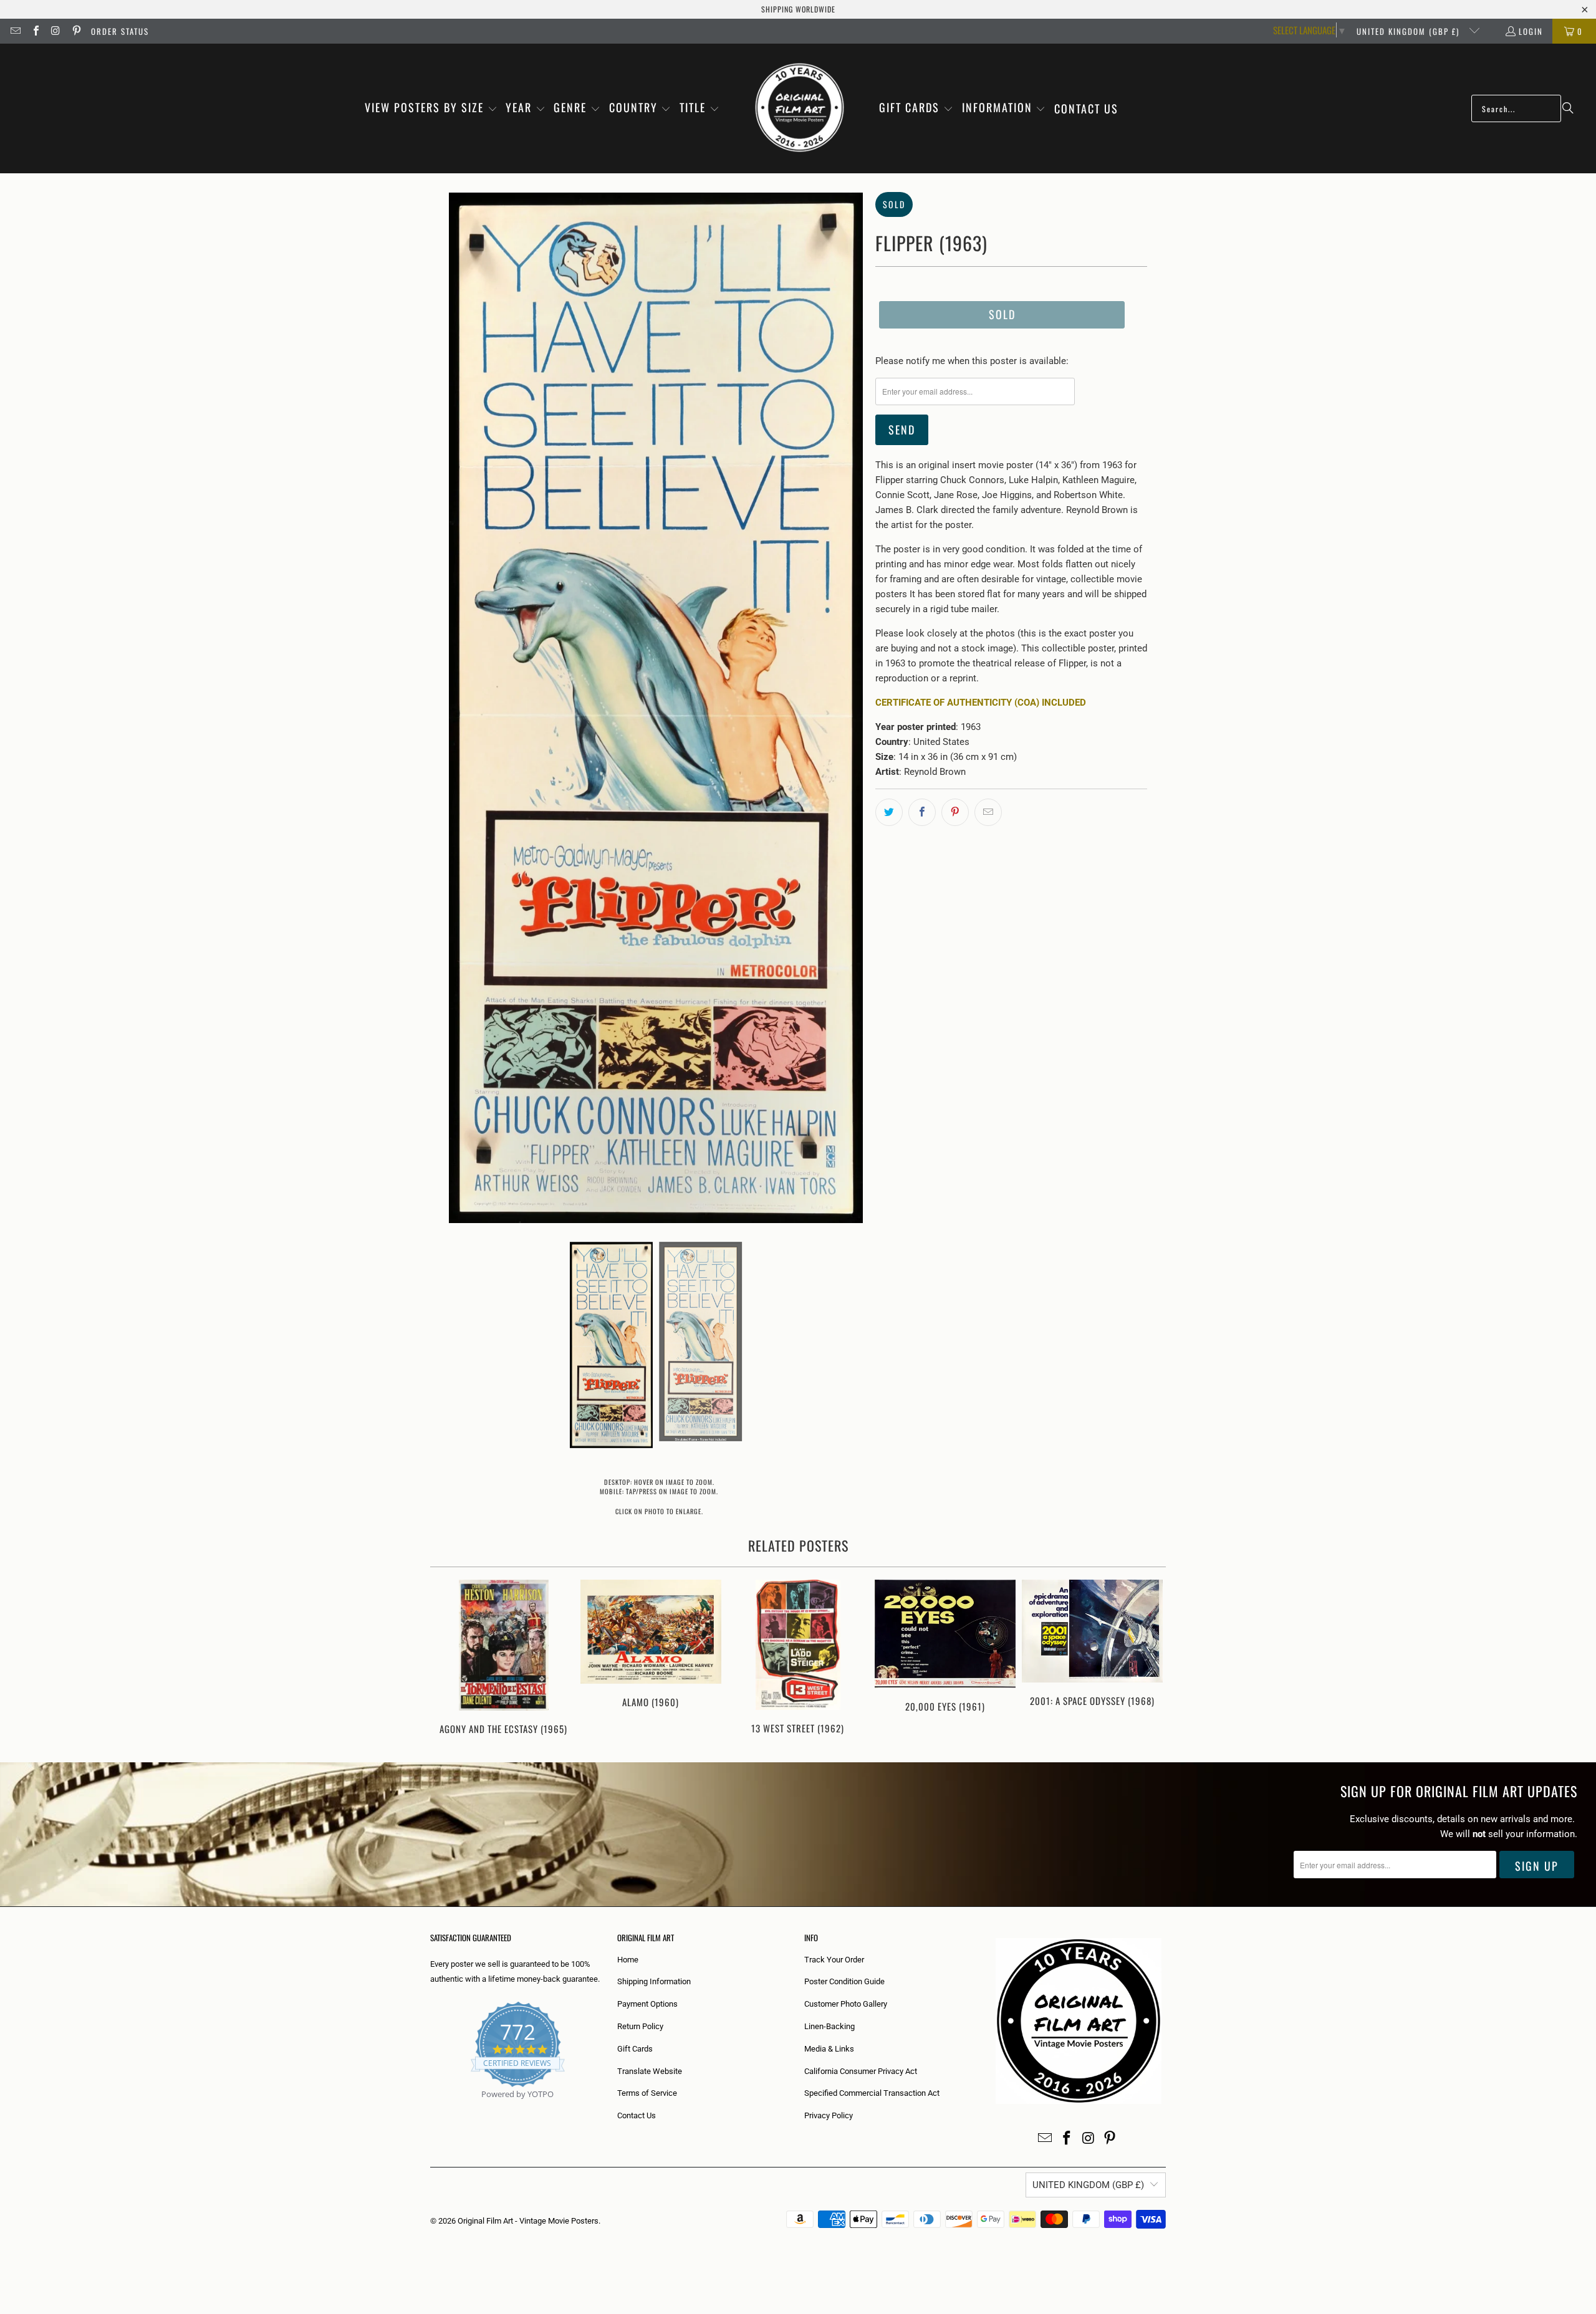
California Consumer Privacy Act (861, 2071)
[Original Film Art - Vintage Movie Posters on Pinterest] (75, 31)
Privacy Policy (829, 2115)
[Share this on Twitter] (889, 812)
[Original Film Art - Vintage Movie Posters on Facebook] (35, 31)
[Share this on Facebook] (922, 812)
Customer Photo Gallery (846, 2004)
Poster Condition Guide (844, 1981)
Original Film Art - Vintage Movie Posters (528, 2221)
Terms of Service (647, 2093)
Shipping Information (654, 1981)
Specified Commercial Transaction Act (872, 2093)
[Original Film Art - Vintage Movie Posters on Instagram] (55, 31)
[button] (431, 108)
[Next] (1148, 1659)
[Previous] (448, 1659)
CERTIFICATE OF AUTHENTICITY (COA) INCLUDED (981, 703)
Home (628, 1960)
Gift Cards (635, 2049)
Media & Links (829, 2049)
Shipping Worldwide (798, 9)
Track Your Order (834, 1960)
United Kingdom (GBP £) (1410, 31)
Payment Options (647, 2004)
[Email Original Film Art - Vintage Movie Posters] (15, 31)
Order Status (120, 31)
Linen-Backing (829, 2026)
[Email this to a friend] (988, 812)
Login (1531, 31)
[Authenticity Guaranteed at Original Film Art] (431, 2109)
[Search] (1568, 108)
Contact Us (637, 2115)
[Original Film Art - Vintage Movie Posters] (800, 108)
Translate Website (650, 2071)
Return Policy (640, 2026)
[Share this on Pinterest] (955, 812)
